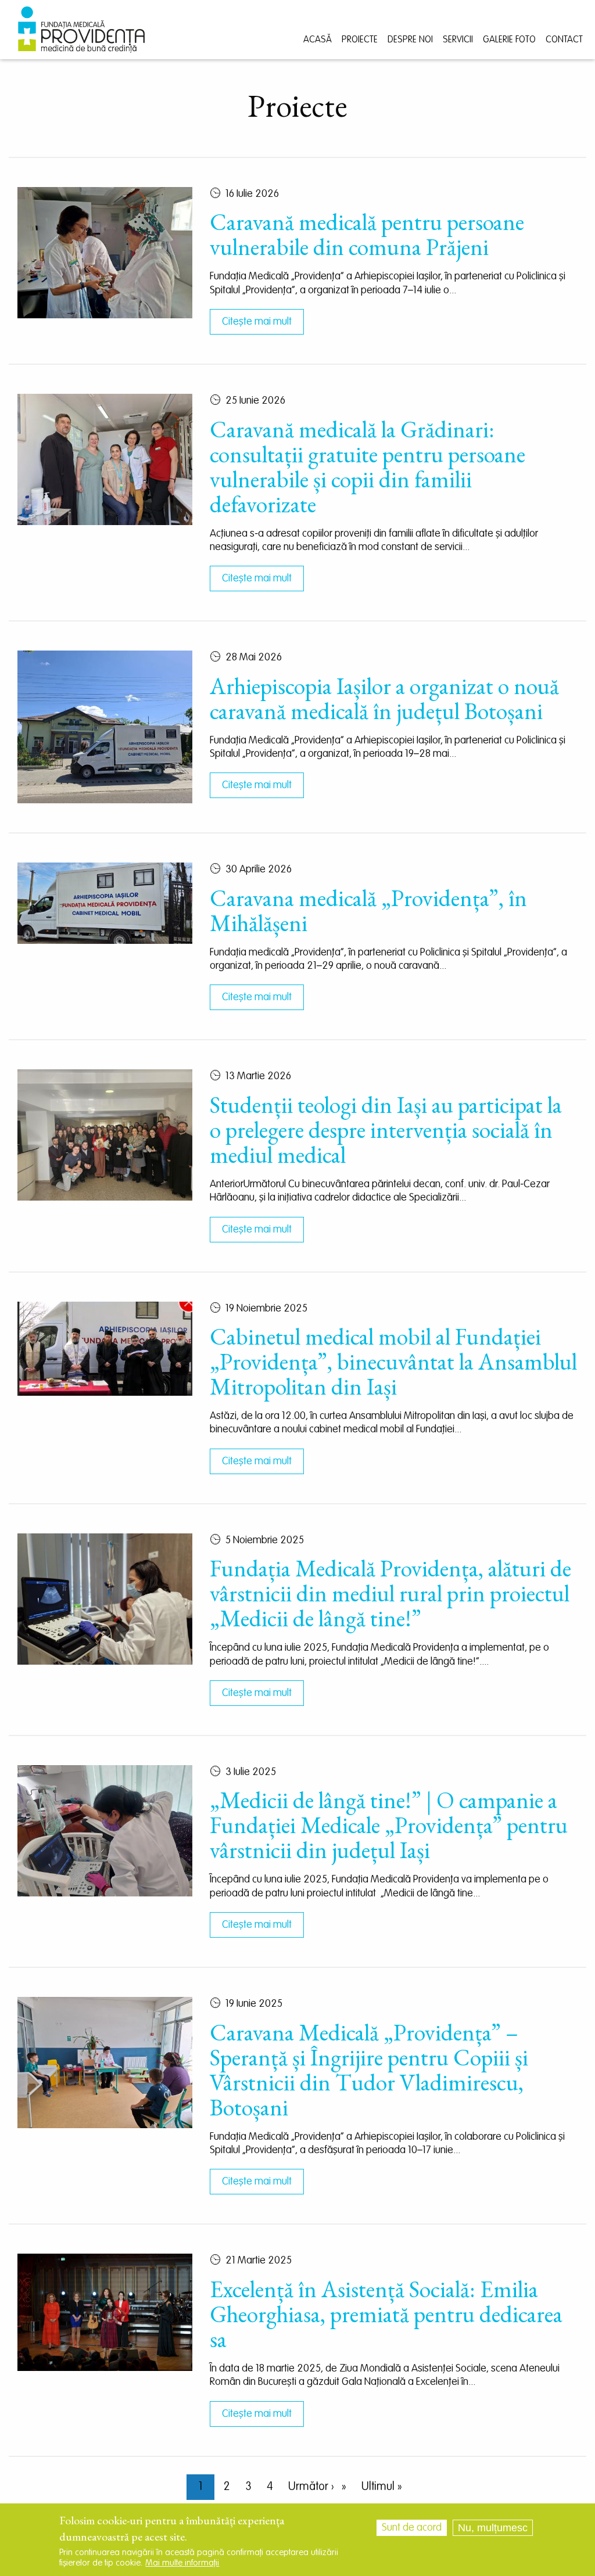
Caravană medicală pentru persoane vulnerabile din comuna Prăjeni (367, 235)
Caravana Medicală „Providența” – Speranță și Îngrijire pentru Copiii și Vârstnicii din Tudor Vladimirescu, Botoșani (369, 2070)
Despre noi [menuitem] (410, 40)
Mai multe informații (182, 2563)
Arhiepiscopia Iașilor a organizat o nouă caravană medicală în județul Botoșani (384, 699)
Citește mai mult (257, 322)
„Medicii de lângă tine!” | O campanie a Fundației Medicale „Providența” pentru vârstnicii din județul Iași (389, 1825)
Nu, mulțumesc (493, 2528)
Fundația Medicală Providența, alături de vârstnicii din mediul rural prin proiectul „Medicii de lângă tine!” (390, 1594)
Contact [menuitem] (564, 40)
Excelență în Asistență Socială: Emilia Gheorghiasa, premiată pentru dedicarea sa (386, 2314)
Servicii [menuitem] (458, 40)
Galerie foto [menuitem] (509, 40)
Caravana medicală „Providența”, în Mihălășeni (368, 911)
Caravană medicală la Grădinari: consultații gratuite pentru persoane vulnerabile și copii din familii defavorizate (368, 467)
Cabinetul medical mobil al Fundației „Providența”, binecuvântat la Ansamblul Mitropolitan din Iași (393, 1362)
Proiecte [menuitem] (360, 40)
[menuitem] (81, 30)
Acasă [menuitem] (318, 40)
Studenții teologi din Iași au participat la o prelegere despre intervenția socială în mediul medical (386, 1130)
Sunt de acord (412, 2528)
